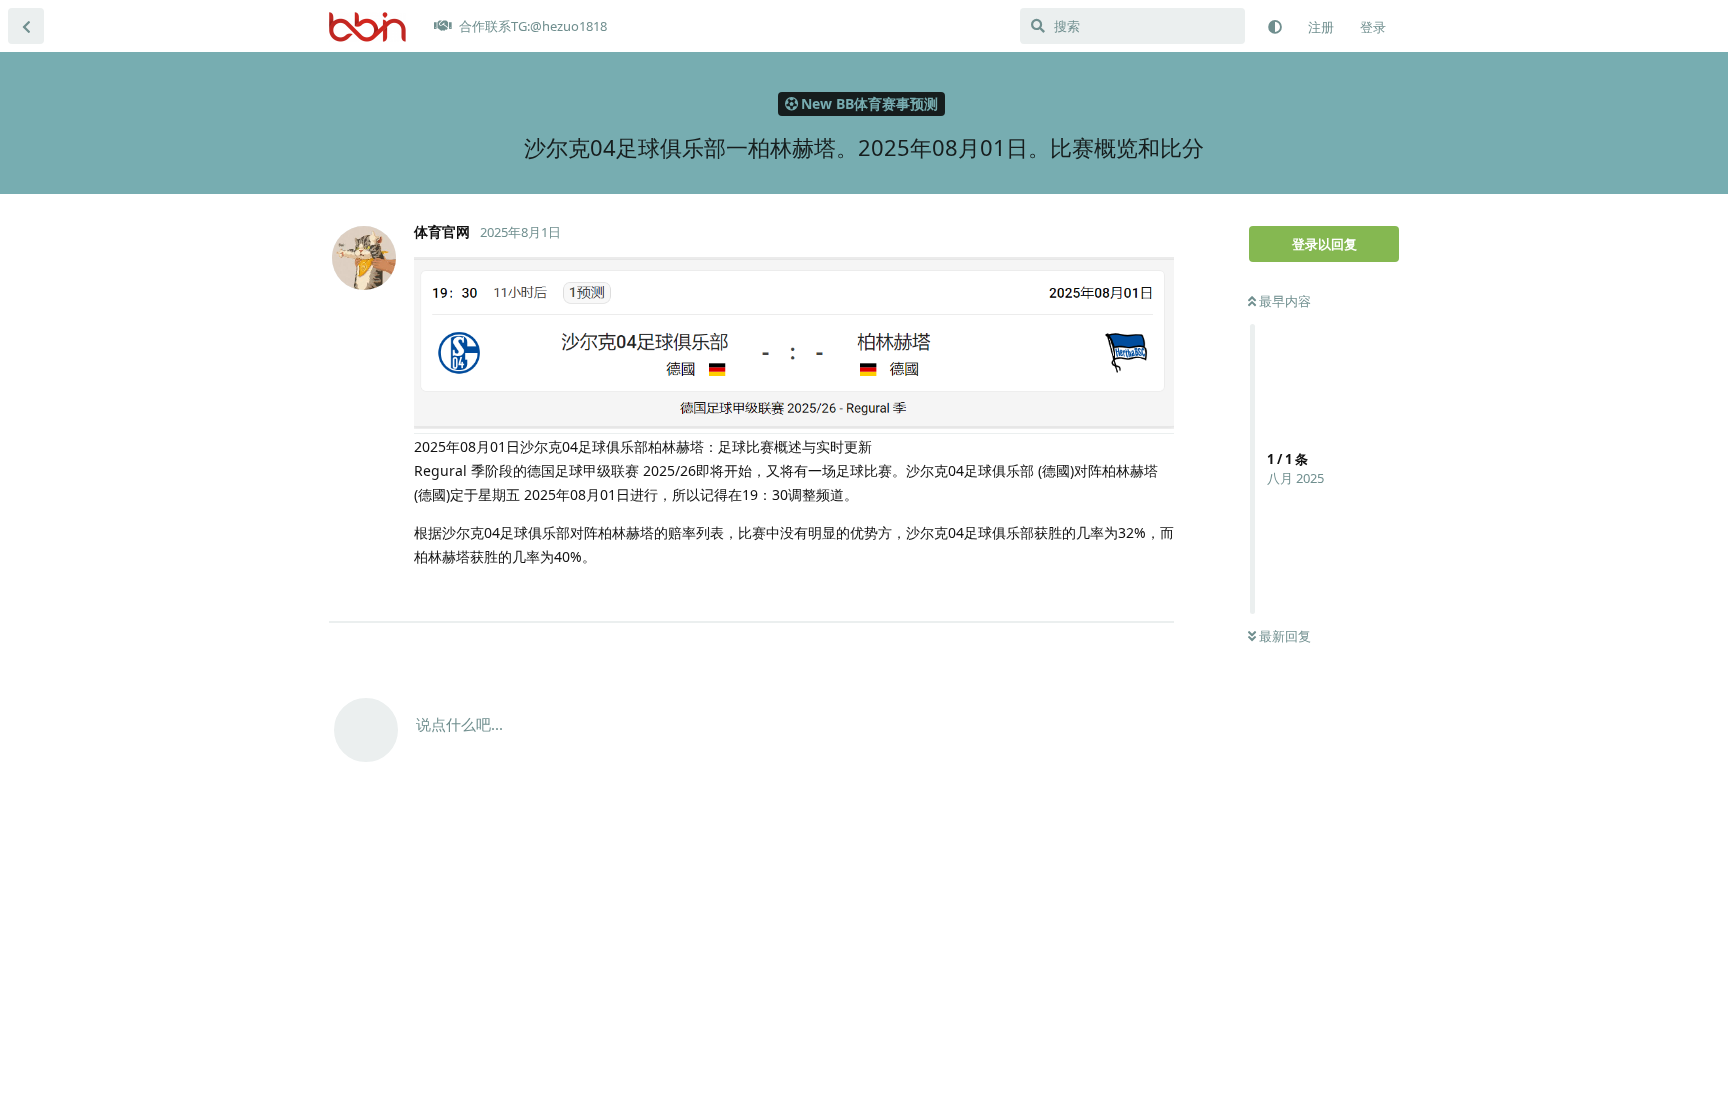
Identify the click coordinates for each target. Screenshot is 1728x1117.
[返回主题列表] (26, 26)
